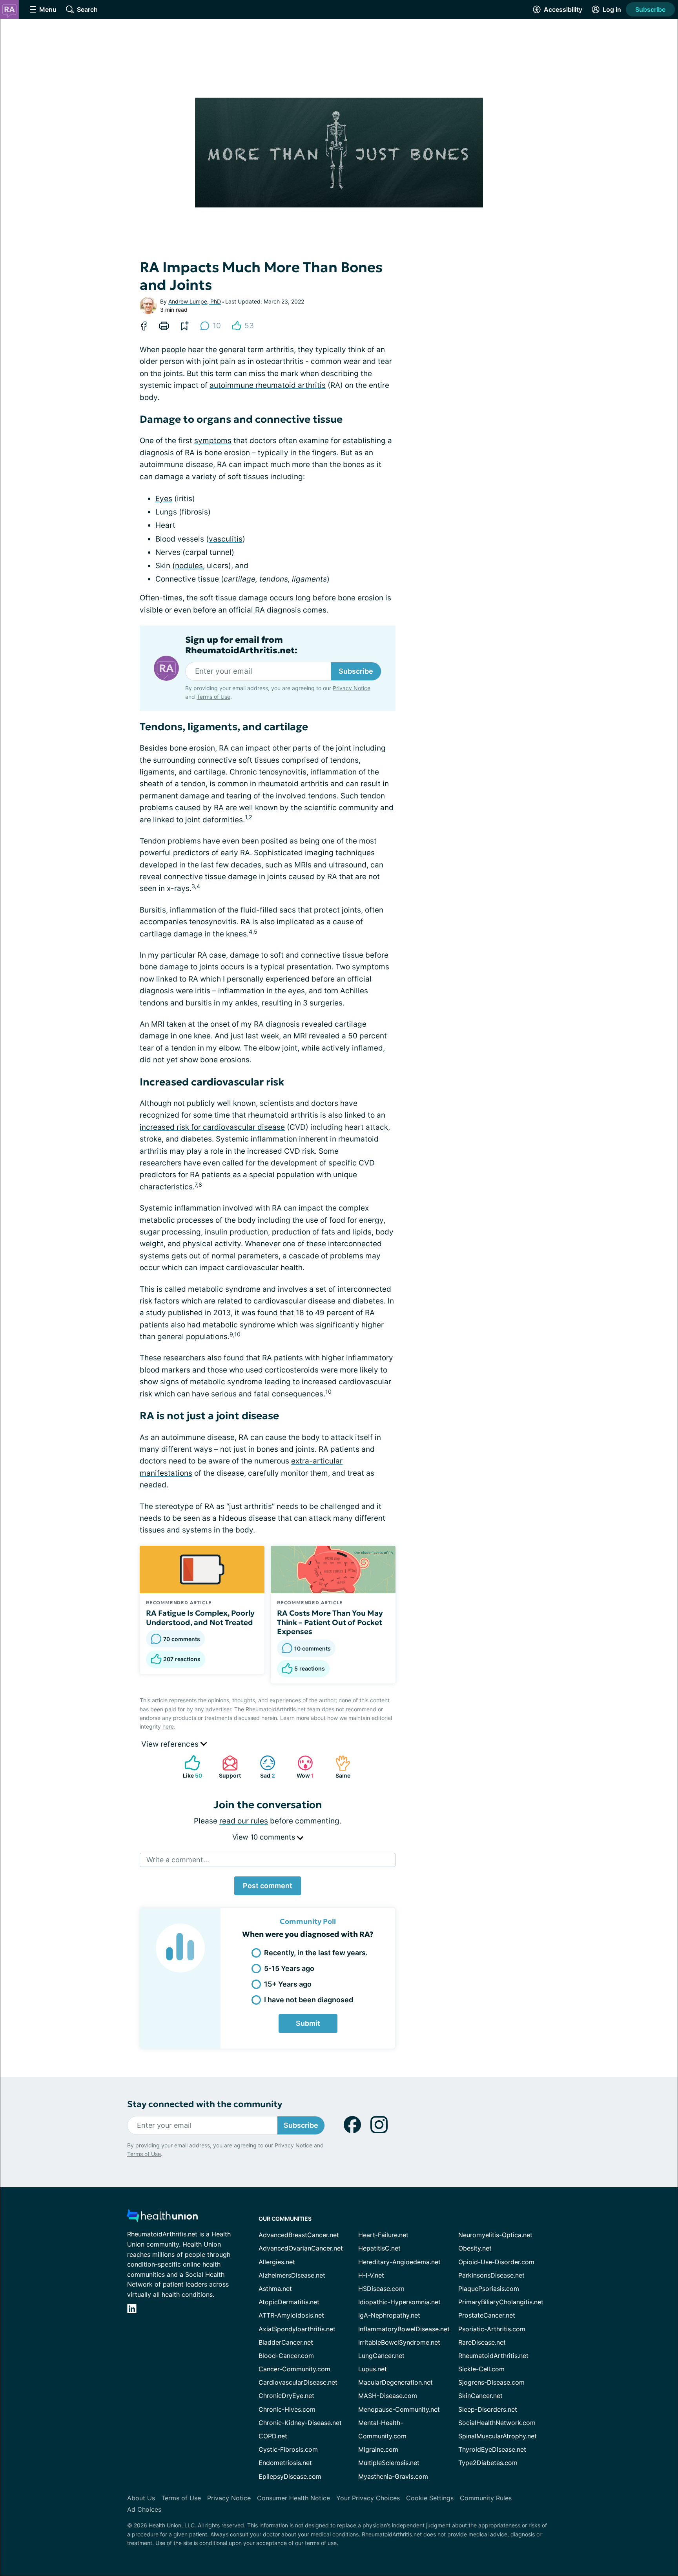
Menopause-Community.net (399, 2409)
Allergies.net (277, 2262)
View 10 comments (265, 1837)
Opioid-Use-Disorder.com (496, 2262)
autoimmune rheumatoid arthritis (268, 385)
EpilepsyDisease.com (290, 2476)
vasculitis (226, 539)
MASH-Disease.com (388, 2396)
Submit (308, 2023)
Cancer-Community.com (294, 2369)
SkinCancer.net (480, 2396)
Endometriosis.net (285, 2463)
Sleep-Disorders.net (488, 2409)
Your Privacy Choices (368, 2498)
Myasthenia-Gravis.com (393, 2476)
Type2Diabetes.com (488, 2463)
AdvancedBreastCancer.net (299, 2235)
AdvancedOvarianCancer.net (301, 2248)
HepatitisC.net (379, 2248)
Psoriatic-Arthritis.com (492, 2329)
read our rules (244, 1821)
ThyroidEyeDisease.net (492, 2449)
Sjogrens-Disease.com (491, 2382)
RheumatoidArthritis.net (493, 2356)
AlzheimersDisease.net (292, 2275)
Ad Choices (144, 2509)
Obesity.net (475, 2248)
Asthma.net (275, 2289)
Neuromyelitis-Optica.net (495, 2235)
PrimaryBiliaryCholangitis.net (501, 2302)
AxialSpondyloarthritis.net (297, 2329)
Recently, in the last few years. (316, 1953)
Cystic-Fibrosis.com (288, 2449)
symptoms (213, 441)
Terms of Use (213, 697)
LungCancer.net (381, 2356)
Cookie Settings (430, 2498)
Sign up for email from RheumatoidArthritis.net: (241, 645)
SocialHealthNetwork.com (497, 2423)
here (168, 1726)
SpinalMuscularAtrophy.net (498, 2436)
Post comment (268, 1886)
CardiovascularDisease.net (298, 2382)
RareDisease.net (482, 2342)
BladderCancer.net (286, 2342)
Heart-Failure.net (383, 2235)
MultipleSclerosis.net (389, 2463)
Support (228, 1767)
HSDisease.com (381, 2289)
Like (189, 1767)
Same (339, 1767)
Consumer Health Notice (293, 2498)
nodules (189, 566)
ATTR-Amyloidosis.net (291, 2315)
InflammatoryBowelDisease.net (404, 2329)
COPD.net (273, 2436)
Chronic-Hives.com (287, 2409)
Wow (302, 1767)
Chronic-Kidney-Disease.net (300, 2423)
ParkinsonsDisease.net (491, 2275)
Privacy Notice (352, 688)
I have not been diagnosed (309, 2000)
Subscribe (650, 9)
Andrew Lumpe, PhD (195, 301)
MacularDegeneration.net (395, 2382)
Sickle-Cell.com (481, 2369)
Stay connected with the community (205, 2104)
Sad (263, 1767)
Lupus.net (373, 2369)
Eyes (164, 499)
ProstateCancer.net (487, 2315)
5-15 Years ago (289, 1968)
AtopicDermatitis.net (289, 2302)
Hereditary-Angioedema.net (399, 2262)
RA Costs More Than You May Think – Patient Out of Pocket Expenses (330, 1622)
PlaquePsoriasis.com (489, 2289)
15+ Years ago (288, 1984)
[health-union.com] (162, 2218)
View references (171, 1744)
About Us (141, 2498)
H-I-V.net (371, 2275)
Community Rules (486, 2498)
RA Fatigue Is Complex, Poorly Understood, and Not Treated (200, 1618)
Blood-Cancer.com (286, 2356)
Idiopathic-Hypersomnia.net (399, 2302)
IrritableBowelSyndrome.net (399, 2342)
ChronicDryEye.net (286, 2396)
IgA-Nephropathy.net (389, 2315)
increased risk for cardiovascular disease (212, 1127)
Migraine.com (378, 2449)
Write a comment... (178, 1860)
